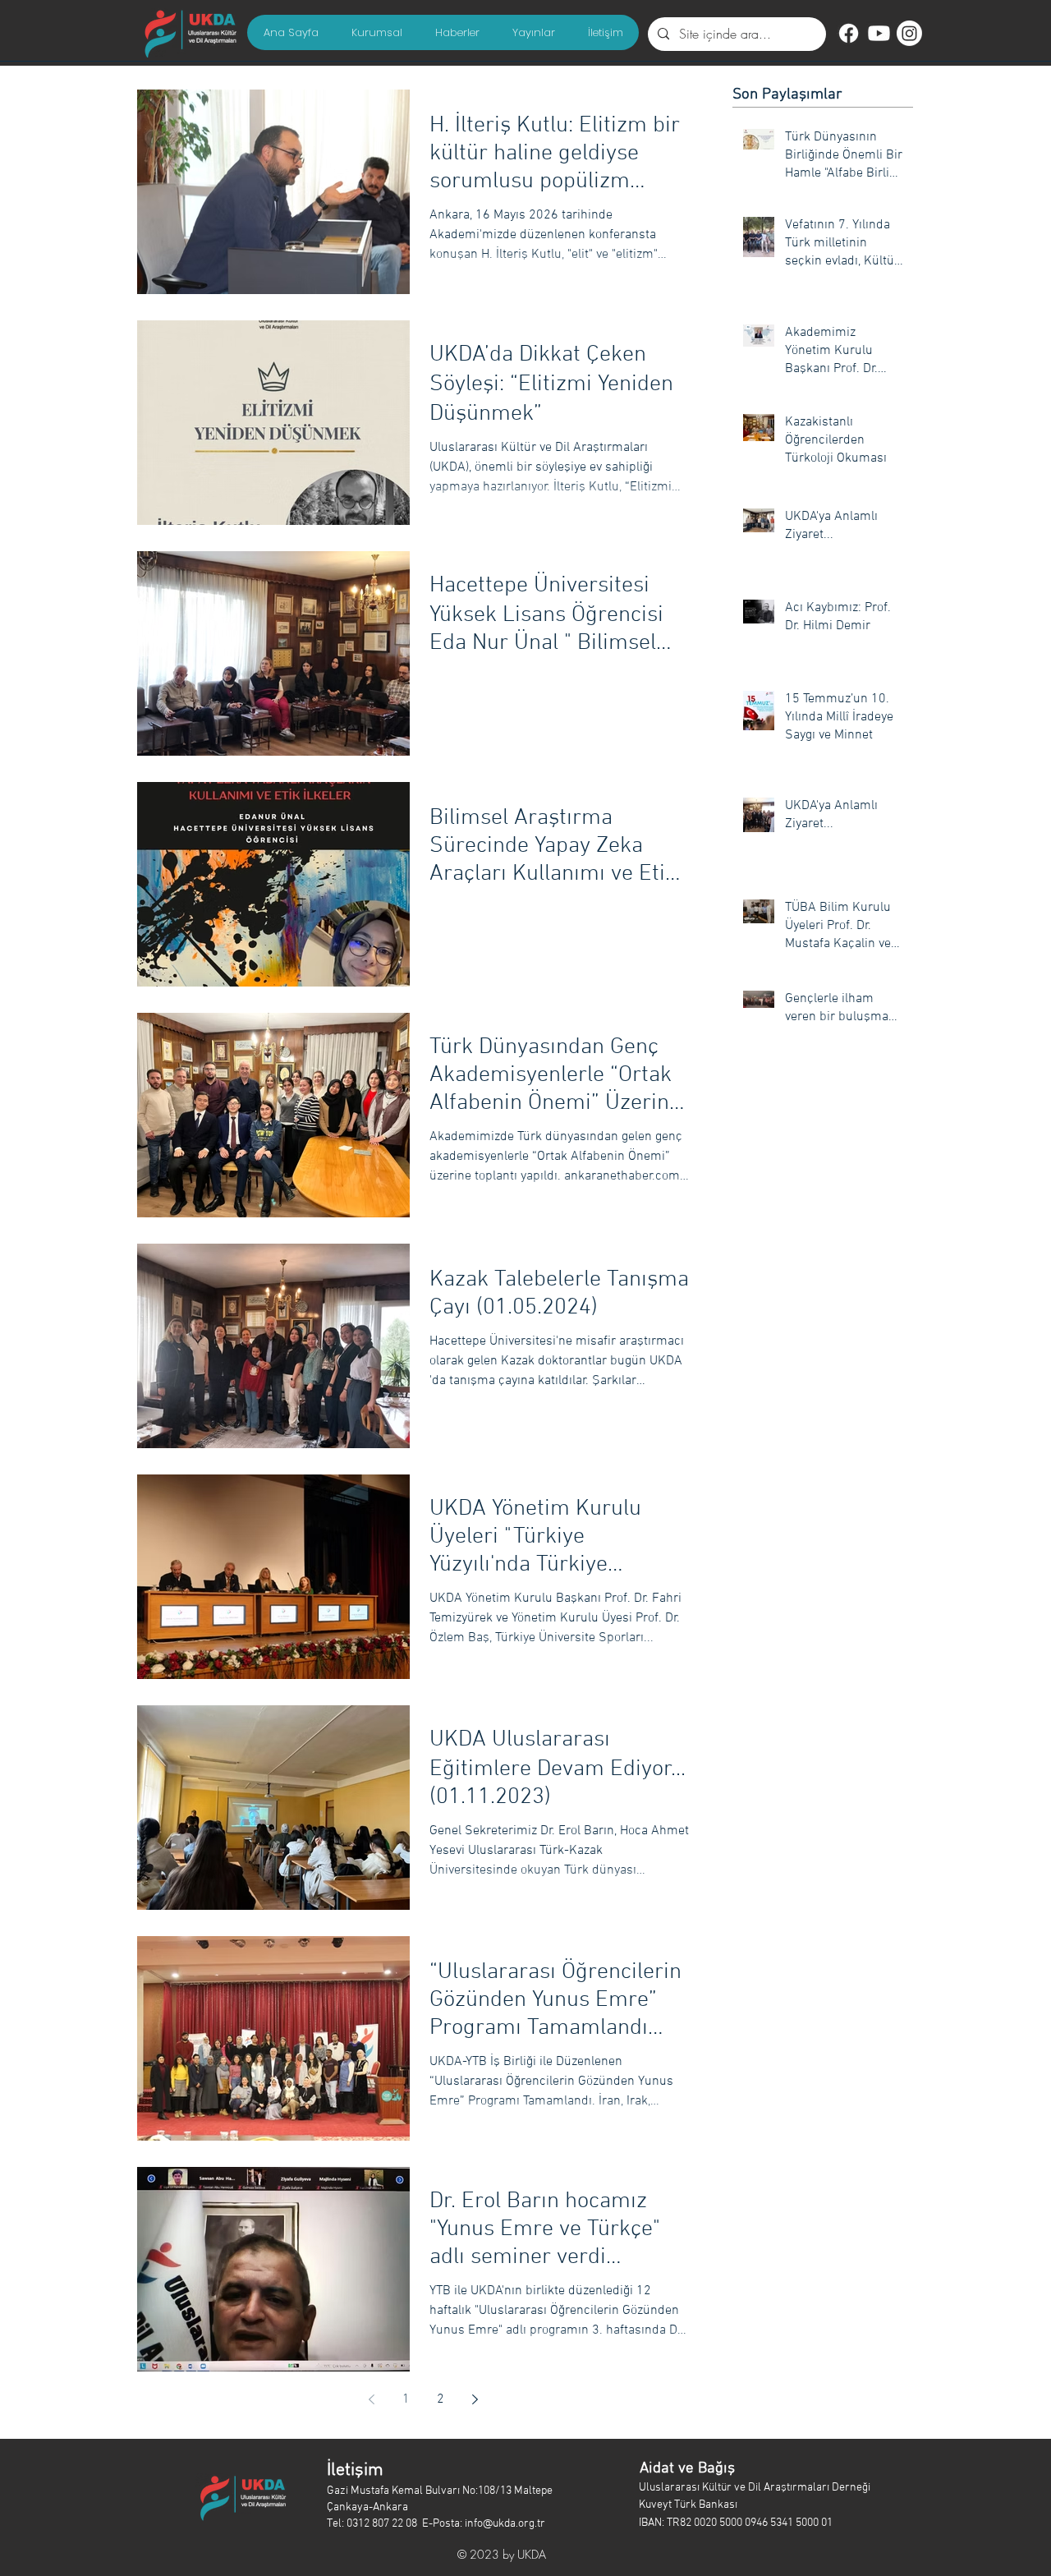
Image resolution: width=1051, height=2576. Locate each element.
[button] (376, 32)
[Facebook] (849, 33)
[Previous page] (372, 2399)
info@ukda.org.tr (505, 2524)
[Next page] (475, 2399)
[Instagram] (909, 33)
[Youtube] (879, 33)
